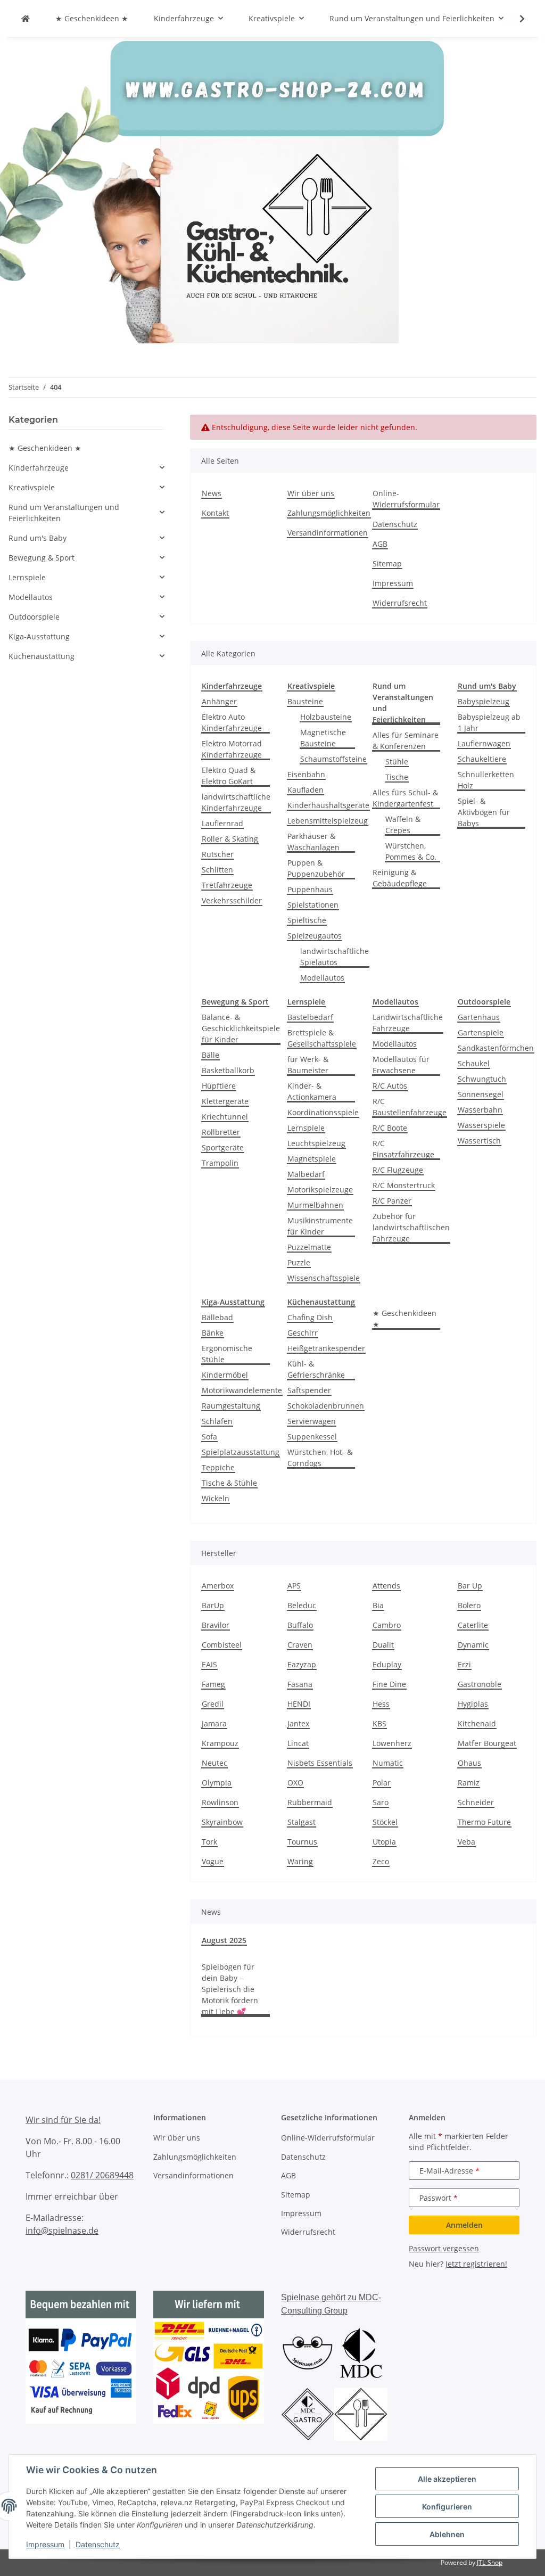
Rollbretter (221, 1132)
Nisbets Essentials (320, 1763)
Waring (300, 1861)
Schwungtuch (482, 1079)
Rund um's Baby (38, 538)
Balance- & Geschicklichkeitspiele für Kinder (241, 1028)
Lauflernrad (222, 823)
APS (294, 1586)
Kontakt (215, 513)
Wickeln (216, 1498)
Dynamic (473, 1645)
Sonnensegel (481, 1094)
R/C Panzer (392, 1201)
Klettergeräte (225, 1101)
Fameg (213, 1684)
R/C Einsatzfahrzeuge (403, 1149)
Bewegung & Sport (42, 558)
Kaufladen (305, 790)
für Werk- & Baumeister (308, 1065)
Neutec (214, 1763)
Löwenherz (392, 1743)
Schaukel (474, 1063)
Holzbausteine (326, 717)
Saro (381, 1802)
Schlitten (217, 870)
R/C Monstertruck (404, 1185)
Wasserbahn (480, 1110)
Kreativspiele (32, 487)
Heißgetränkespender (326, 1348)
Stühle (397, 762)
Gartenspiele (481, 1032)
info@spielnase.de (62, 2231)
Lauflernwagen (484, 743)
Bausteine (305, 701)
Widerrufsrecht (400, 603)
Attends (386, 1586)
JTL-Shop (490, 2562)
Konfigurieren (447, 2507)
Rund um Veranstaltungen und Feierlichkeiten (64, 513)
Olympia (217, 1783)
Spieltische (307, 920)
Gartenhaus (479, 1017)
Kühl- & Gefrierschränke (316, 1369)
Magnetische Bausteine (323, 738)
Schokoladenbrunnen (326, 1406)
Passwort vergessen (444, 2248)
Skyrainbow (222, 1822)
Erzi (464, 1664)
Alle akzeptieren (447, 2479)
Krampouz (220, 1743)
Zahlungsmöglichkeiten (329, 513)
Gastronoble (480, 1684)
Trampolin (220, 1163)
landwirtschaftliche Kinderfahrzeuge (236, 802)
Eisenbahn (306, 774)
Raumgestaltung (231, 1406)
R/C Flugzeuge (398, 1170)
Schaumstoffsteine (333, 759)
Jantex (298, 1723)
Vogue (213, 1861)
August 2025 (224, 1940)
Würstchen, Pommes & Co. (411, 851)
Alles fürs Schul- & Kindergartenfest (405, 798)
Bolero (469, 1605)
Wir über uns (311, 493)
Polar (382, 1783)
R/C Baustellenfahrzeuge (410, 1107)
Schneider (476, 1802)
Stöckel (385, 1822)
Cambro (387, 1625)
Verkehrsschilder (232, 900)
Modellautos (322, 978)
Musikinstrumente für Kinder (320, 1226)
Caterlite (473, 1625)
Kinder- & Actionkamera (312, 1091)
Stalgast (302, 1822)
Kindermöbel (225, 1375)
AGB (380, 544)
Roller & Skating (230, 839)
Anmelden (464, 2225)
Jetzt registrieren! (476, 2264)
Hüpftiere (219, 1086)
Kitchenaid (477, 1723)
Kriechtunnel (225, 1117)
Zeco (381, 1861)
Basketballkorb (228, 1070)
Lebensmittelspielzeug (328, 821)
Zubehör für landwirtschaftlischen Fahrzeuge (411, 1227)
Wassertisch (479, 1141)
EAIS (209, 1664)
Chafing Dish (310, 1317)
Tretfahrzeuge (227, 885)
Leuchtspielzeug (316, 1143)
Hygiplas (473, 1704)
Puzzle (299, 1262)
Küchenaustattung (42, 656)
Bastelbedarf (310, 1017)
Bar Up (470, 1586)
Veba (466, 1842)
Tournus (302, 1842)
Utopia (384, 1842)
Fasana (300, 1684)
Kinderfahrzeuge (39, 468)
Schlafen (217, 1421)
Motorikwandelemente (242, 1390)
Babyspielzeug (484, 701)
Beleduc (302, 1605)
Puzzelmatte (309, 1247)
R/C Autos (390, 1086)
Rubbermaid (310, 1802)
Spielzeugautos (315, 936)
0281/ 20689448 (102, 2175)
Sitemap (387, 563)
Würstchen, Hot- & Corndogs (320, 1458)
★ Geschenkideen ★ (404, 1319)
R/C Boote (390, 1128)
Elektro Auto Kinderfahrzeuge (232, 722)
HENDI (299, 1704)
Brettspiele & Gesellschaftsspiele (322, 1038)
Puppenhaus (310, 889)
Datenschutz (98, 2544)
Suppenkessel (312, 1437)
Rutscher (218, 854)
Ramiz (469, 1783)
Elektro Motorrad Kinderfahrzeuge (232, 749)
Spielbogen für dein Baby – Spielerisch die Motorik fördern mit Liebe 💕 (230, 1989)
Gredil (213, 1704)
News (212, 493)
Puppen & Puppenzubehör (316, 868)
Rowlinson (220, 1802)
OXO (295, 1783)
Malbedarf (306, 1174)
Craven (300, 1645)
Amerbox (218, 1586)
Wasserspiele (481, 1125)
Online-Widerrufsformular (406, 499)
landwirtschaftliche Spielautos (335, 957)
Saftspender (309, 1390)
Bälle (210, 1055)
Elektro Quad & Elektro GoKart (229, 776)
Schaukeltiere (482, 759)
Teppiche (218, 1467)
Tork (209, 1842)
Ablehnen (447, 2534)
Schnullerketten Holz (486, 780)
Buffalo (300, 1625)
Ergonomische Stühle (227, 1354)
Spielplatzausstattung (241, 1452)
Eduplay (387, 1664)
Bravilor (216, 1625)
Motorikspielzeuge (320, 1190)
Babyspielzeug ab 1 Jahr (489, 722)
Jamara (214, 1723)
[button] (515, 19)
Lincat (298, 1743)
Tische (397, 777)
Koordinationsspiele (323, 1112)
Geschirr (303, 1333)
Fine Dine (389, 1684)
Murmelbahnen (315, 1205)
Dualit (383, 1645)
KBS (379, 1723)
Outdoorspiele (34, 617)
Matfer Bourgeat (487, 1743)
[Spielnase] (26, 18)
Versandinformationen (328, 533)
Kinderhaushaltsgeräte (328, 805)
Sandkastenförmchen (496, 1048)
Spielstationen (313, 905)
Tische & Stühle (229, 1483)
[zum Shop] (272, 189)
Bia (378, 1605)
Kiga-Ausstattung (39, 636)
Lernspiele (306, 1128)
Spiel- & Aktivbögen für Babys (484, 812)
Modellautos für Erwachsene (401, 1065)
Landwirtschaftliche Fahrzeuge (408, 1023)
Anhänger (219, 701)
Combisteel (222, 1645)
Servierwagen (312, 1421)
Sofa (209, 1437)
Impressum (45, 2544)
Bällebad (217, 1317)
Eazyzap (302, 1664)
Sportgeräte (223, 1147)
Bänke (213, 1333)
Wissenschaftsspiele (324, 1278)
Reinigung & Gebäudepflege (400, 878)
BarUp (213, 1605)
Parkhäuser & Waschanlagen (313, 842)
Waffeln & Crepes (403, 825)
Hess (381, 1704)
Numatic (388, 1763)
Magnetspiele (312, 1159)
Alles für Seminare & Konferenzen (406, 740)
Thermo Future (484, 1822)
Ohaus (469, 1763)
